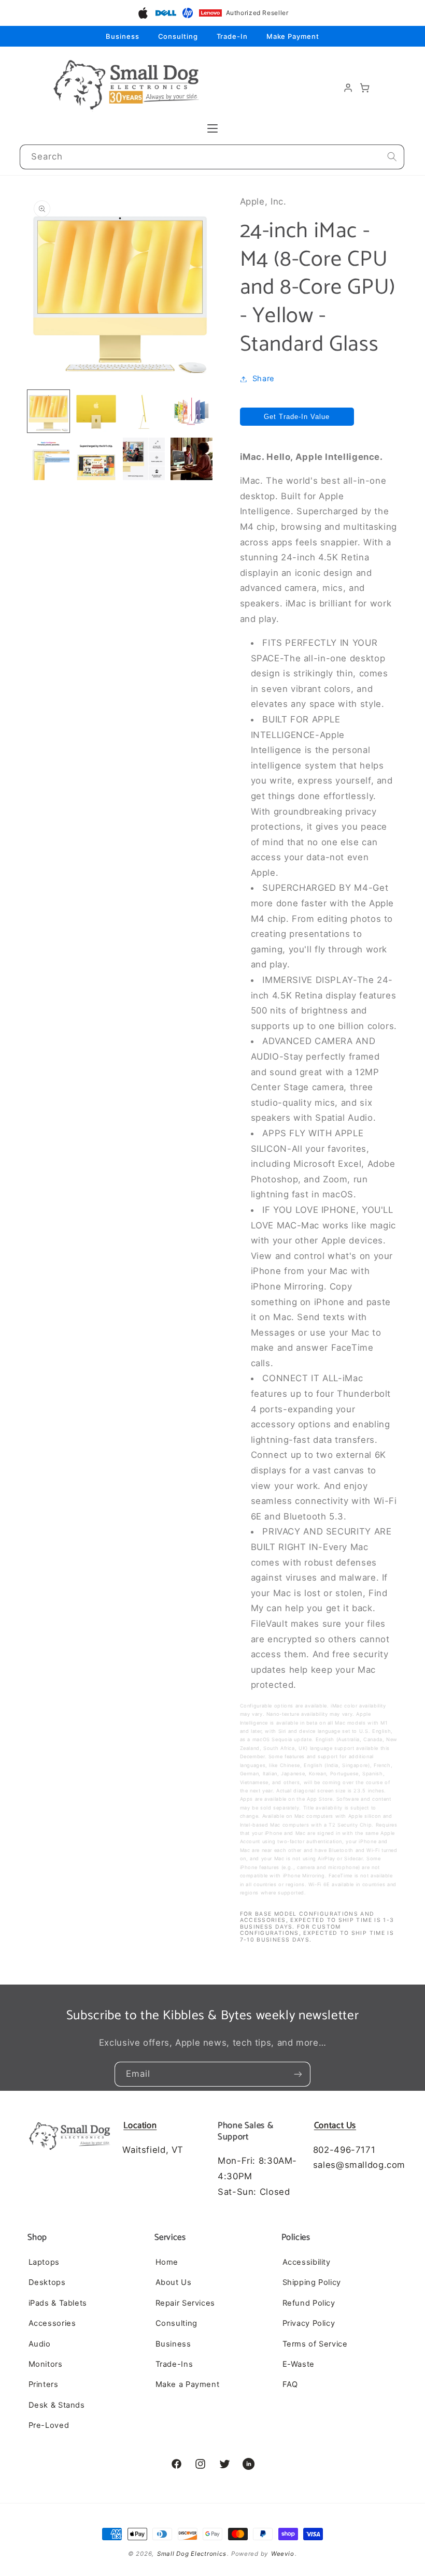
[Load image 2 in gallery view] (96, 411)
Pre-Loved (49, 2425)
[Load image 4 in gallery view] (192, 411)
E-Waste (299, 2364)
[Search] (392, 157)
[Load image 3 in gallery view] (144, 411)
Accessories (52, 2323)
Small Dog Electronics (192, 2554)
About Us (174, 2282)
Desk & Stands (57, 2405)
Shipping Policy (312, 2282)
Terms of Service (315, 2344)
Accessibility (307, 2262)
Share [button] (264, 379)
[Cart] (365, 88)
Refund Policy (309, 2303)
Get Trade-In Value (297, 417)
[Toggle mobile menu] (212, 128)
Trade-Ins (174, 2364)
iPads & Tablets (58, 2303)
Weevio (282, 2554)
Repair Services (185, 2303)
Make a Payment (188, 2384)
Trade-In (232, 36)
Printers (44, 2384)
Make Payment (293, 36)
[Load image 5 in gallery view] (49, 459)
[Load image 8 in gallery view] (192, 459)
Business (122, 36)
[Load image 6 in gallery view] (96, 459)
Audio (40, 2344)
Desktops (47, 2282)
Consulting (178, 36)
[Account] (348, 88)
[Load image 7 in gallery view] (144, 459)
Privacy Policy (309, 2323)
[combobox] (212, 157)
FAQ (290, 2384)
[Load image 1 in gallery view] (49, 411)
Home (167, 2262)
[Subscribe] (298, 2074)
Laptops (44, 2262)
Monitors (46, 2364)
